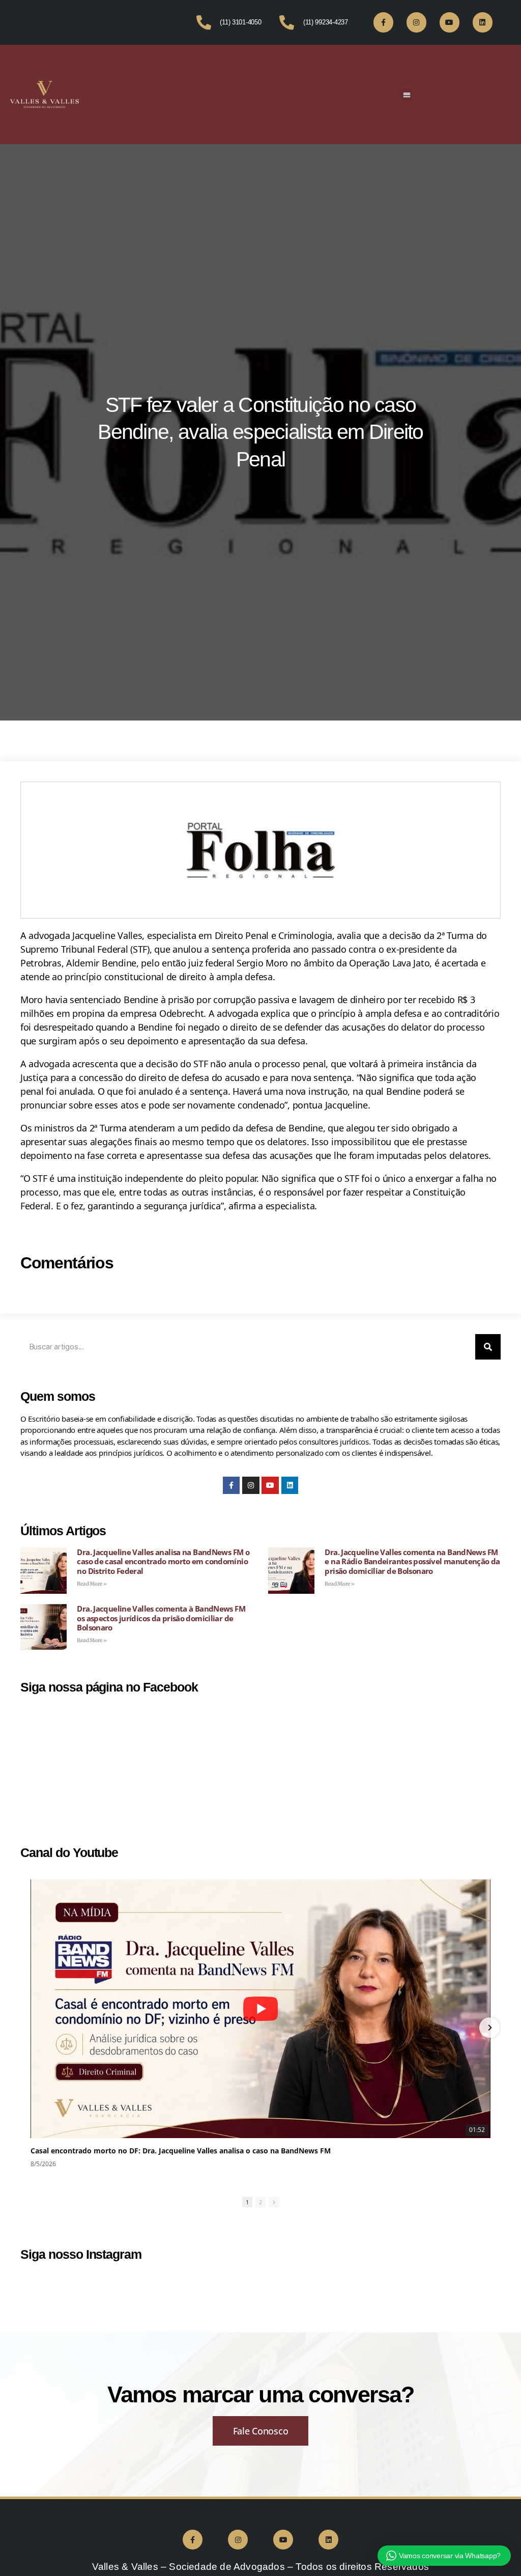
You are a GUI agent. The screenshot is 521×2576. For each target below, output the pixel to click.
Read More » (92, 1584)
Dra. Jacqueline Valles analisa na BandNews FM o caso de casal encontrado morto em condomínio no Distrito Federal (163, 1562)
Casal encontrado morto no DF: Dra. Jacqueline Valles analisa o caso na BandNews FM (181, 2151)
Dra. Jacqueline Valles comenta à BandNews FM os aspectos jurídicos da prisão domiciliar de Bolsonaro (161, 1618)
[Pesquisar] (488, 1347)
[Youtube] (450, 22)
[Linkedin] (483, 22)
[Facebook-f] (383, 22)
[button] (407, 94)
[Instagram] (416, 22)
